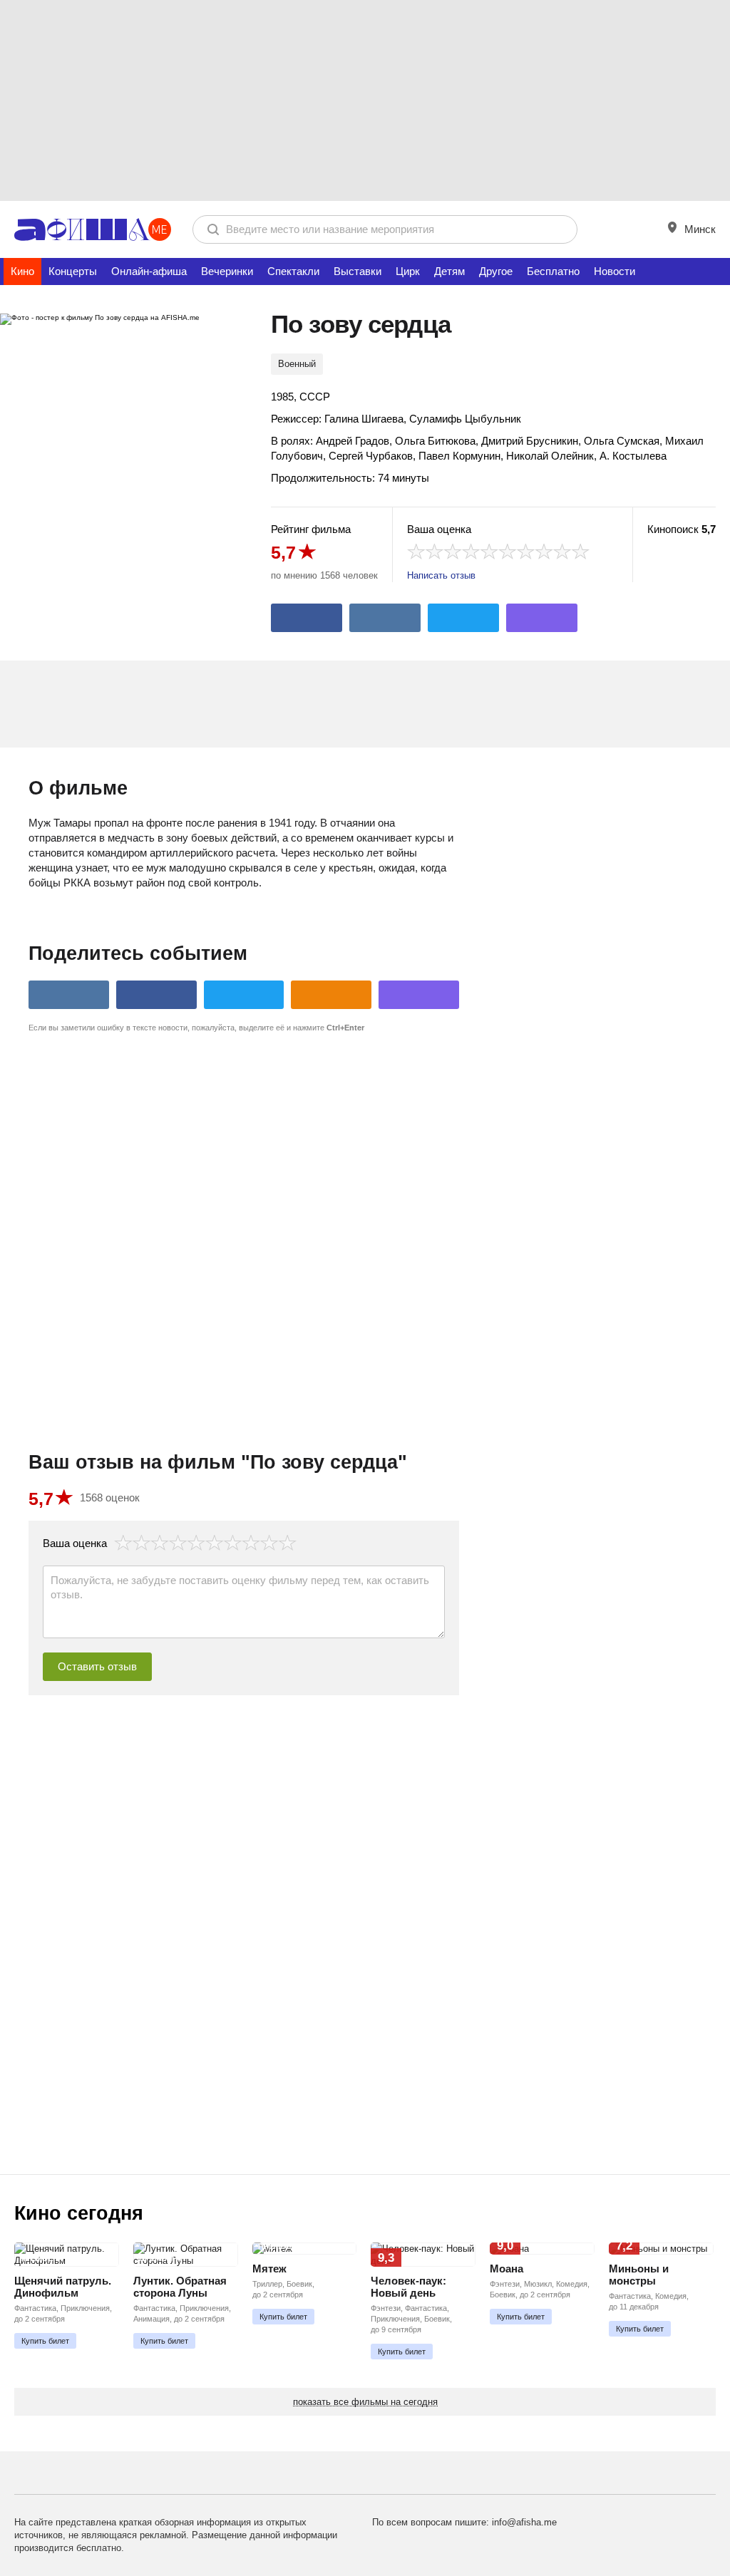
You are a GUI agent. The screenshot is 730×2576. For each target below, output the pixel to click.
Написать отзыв (441, 575)
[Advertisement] (365, 100)
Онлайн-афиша (149, 271)
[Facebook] (307, 618)
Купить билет (45, 2341)
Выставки (358, 271)
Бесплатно (553, 271)
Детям (449, 271)
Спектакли (293, 271)
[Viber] (542, 618)
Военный (297, 364)
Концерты (73, 271)
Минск (699, 229)
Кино (22, 271)
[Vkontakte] (385, 618)
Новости (615, 271)
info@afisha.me (524, 2522)
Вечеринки (227, 271)
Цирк (408, 271)
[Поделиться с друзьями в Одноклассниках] (331, 995)
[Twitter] (463, 618)
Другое (496, 271)
